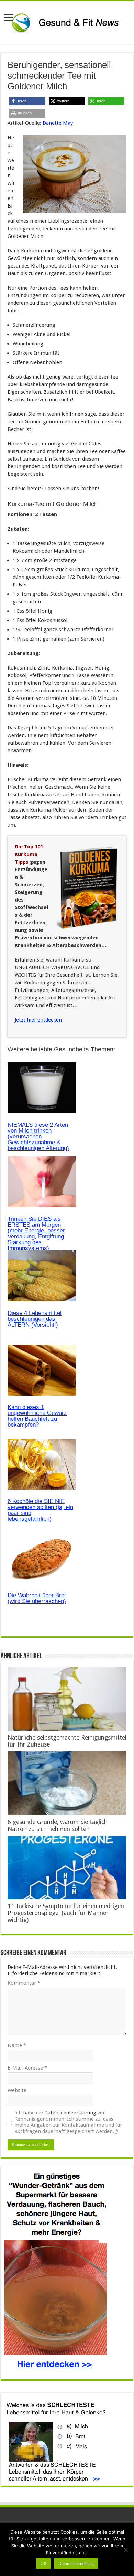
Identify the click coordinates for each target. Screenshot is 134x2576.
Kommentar (24, 1983)
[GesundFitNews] (67, 21)
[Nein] (125, 2550)
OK (44, 2564)
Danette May (58, 123)
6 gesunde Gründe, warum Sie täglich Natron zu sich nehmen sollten (58, 1825)
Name (17, 2045)
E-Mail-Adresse (27, 2068)
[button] (27, 101)
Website (17, 2090)
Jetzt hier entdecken (38, 1020)
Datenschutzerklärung (70, 2113)
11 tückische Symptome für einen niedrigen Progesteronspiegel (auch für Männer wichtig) (66, 1913)
